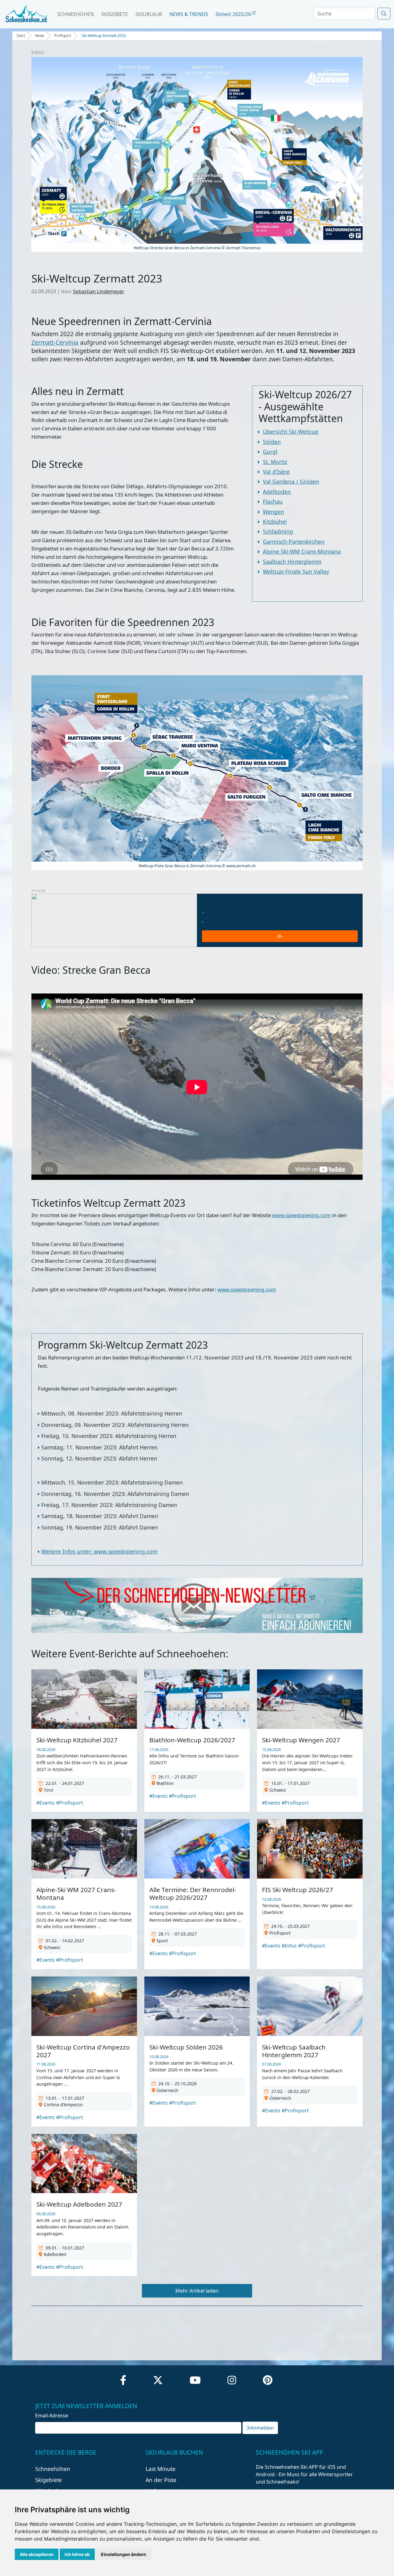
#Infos (289, 1946)
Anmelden (262, 2428)
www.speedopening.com (302, 1215)
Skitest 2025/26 (234, 14)
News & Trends (189, 14)
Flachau (273, 502)
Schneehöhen (76, 14)
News (40, 36)
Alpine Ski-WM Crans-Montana (302, 551)
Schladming (278, 531)
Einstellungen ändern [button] (124, 2554)
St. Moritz (275, 462)
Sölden (272, 442)
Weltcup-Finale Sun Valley (296, 571)
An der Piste (161, 2480)
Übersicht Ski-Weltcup (291, 432)
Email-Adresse (52, 2416)
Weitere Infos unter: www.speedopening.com (99, 1551)
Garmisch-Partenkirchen (294, 542)
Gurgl (270, 452)
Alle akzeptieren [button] (37, 2554)
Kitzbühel (275, 522)
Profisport (63, 36)
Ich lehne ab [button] (77, 2554)
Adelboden (277, 492)
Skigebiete (115, 14)
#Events (46, 1803)
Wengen (273, 512)
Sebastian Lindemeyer (99, 291)
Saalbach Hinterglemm (292, 562)
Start (21, 36)
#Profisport (70, 1803)
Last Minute (161, 2469)
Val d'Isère (276, 472)
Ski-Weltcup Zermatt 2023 (104, 36)
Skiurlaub (149, 14)
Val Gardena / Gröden (291, 481)
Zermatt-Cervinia (55, 342)
